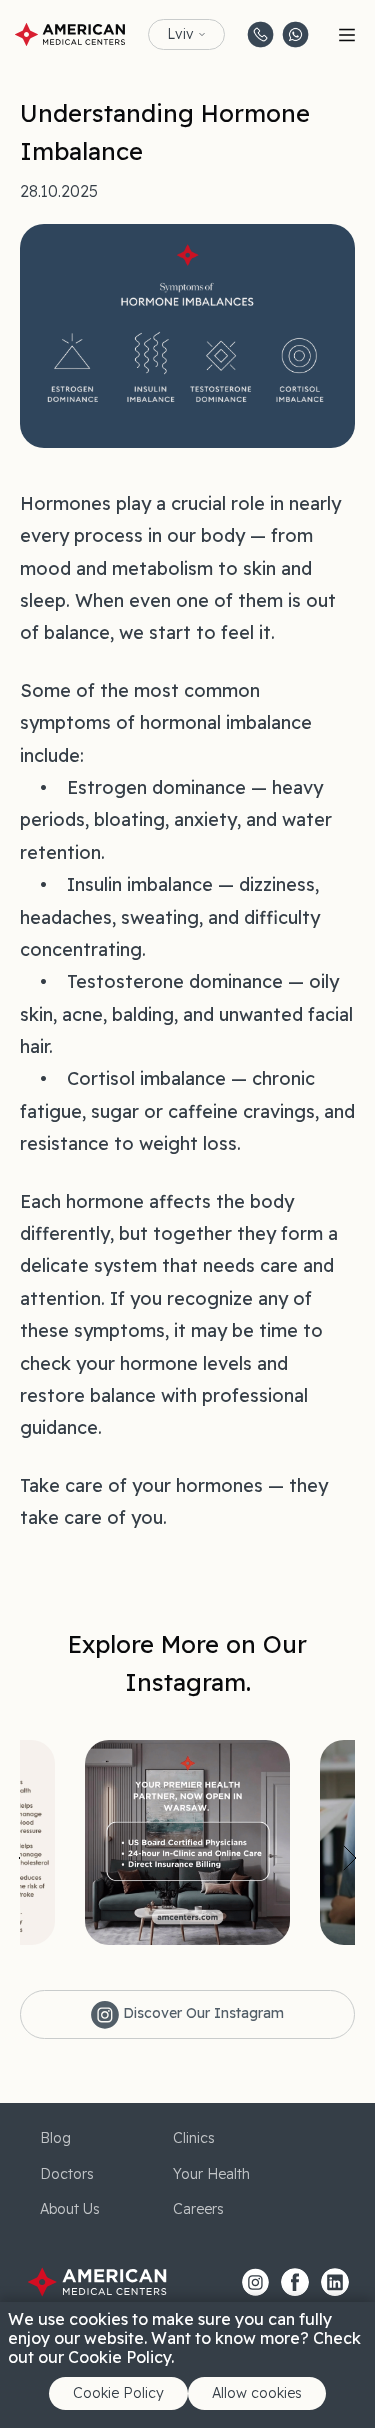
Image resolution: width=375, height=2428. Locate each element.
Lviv (180, 34)
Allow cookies (257, 2393)
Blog (55, 2138)
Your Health (211, 2174)
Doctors (67, 2174)
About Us (70, 2209)
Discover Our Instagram (201, 2013)
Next (350, 1858)
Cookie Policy (118, 2393)
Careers (198, 2209)
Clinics (194, 2138)
